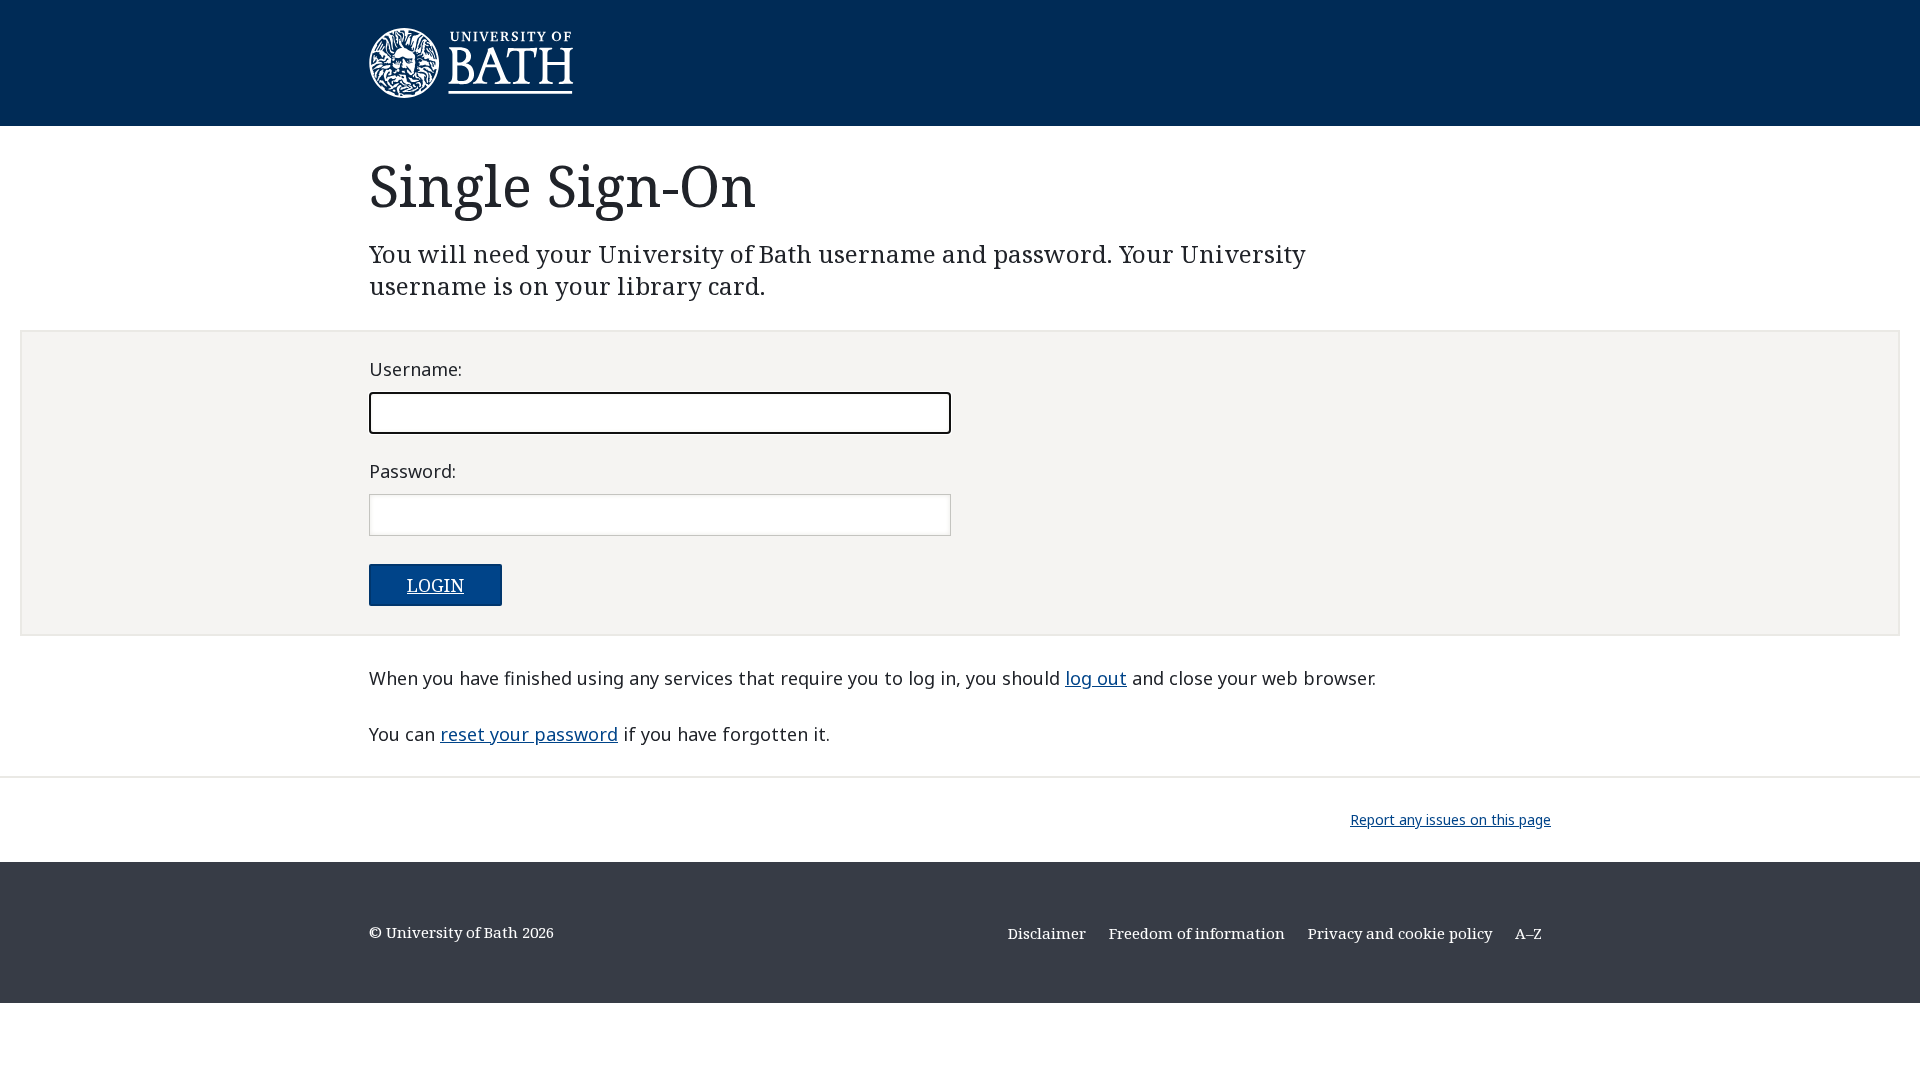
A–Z (1528, 933)
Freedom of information (1197, 933)
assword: (412, 471)
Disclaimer (1047, 933)
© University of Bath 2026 (461, 932)
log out (1096, 678)
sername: (415, 369)
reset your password (529, 734)
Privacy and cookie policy (1400, 933)
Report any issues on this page (1450, 819)
